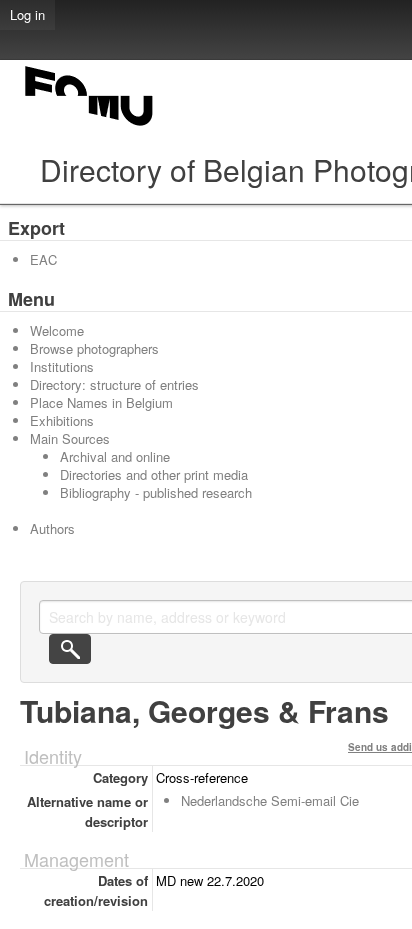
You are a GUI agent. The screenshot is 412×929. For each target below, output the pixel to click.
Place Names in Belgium (101, 402)
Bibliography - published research (156, 492)
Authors (52, 528)
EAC (43, 259)
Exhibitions (62, 420)
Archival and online (115, 456)
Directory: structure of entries (114, 384)
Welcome (57, 330)
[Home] (90, 125)
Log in (27, 14)
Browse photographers (94, 348)
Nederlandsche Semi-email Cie (270, 800)
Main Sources (70, 438)
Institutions (62, 366)
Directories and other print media (154, 474)
